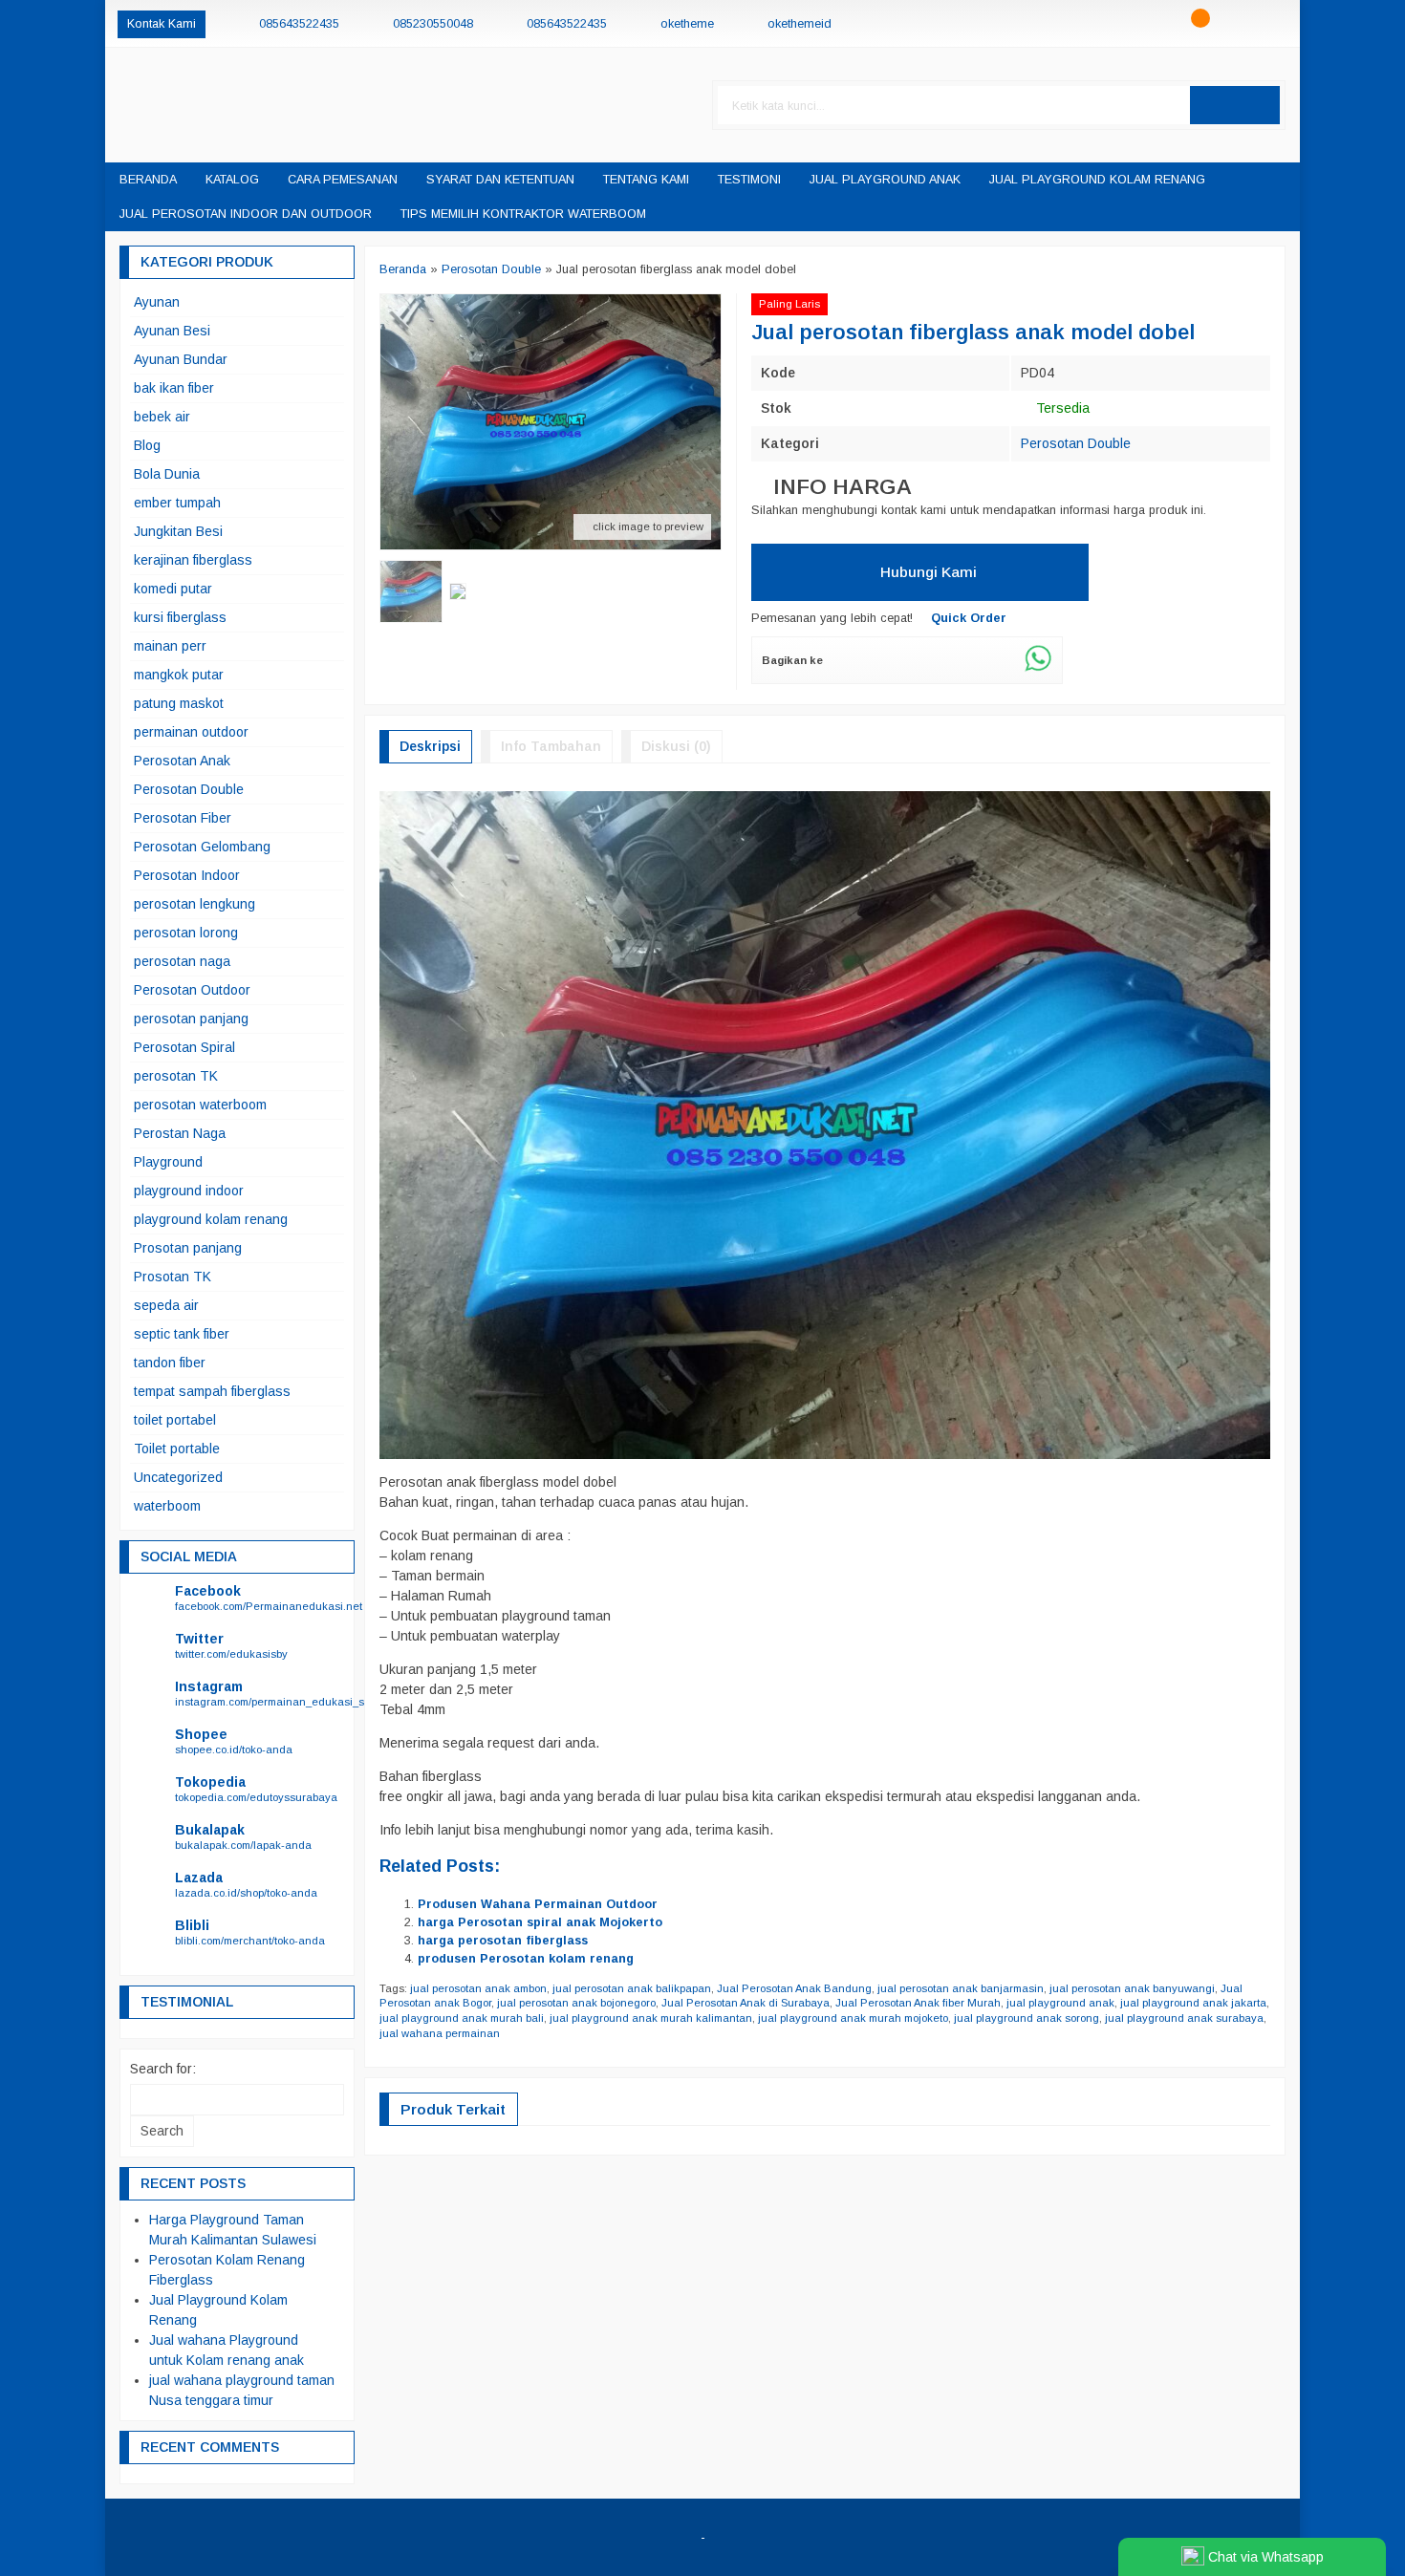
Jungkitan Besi (178, 531)
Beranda (148, 180)
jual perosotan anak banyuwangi (1132, 1988)
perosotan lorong (186, 933)
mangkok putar (179, 675)
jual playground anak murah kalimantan (651, 2018)
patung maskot (179, 703)
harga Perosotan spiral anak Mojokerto (540, 1922)
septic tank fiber (182, 1334)
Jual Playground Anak (885, 180)
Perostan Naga (180, 1133)
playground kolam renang (211, 1219)
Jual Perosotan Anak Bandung (794, 1988)
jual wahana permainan (440, 2033)
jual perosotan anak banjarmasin (961, 1988)
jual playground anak (1060, 2003)
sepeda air (166, 1305)
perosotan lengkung (195, 904)
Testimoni (749, 180)
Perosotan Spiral (184, 1047)
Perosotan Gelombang (202, 847)
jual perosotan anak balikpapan (632, 1988)
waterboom (167, 1506)
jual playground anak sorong (1027, 2018)
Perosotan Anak (182, 761)
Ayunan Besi (172, 331)
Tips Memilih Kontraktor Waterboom (523, 214)
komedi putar (173, 589)
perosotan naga (182, 961)
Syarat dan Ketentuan (500, 180)
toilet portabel (175, 1420)
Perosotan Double (1076, 443)
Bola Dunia (167, 474)
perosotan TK (176, 1076)
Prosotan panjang (188, 1248)
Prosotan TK (173, 1277)
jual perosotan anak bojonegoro (576, 2003)
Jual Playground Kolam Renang (1097, 180)
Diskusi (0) (676, 746)
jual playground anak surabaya (1184, 2018)
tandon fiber (170, 1363)
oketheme (687, 24)
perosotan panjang (191, 1019)
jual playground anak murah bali (462, 2018)
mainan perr (170, 646)
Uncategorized (178, 1477)
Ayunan (157, 302)
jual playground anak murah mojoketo (853, 2018)
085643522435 (299, 24)
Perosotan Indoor (187, 875)
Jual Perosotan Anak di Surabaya (746, 2003)
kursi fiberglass (180, 617)
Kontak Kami (162, 24)
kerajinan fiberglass (193, 560)
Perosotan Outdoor (192, 990)
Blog (147, 445)
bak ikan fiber (174, 388)
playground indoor (189, 1191)
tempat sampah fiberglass (212, 1391)
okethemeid (800, 24)
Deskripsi (430, 746)
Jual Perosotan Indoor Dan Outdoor (246, 214)
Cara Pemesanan (343, 180)
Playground (168, 1162)
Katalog (232, 180)
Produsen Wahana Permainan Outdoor (538, 1904)
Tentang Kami (646, 180)
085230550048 (433, 24)
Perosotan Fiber (183, 818)
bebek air (162, 417)
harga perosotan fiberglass (503, 1941)
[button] (1235, 105)
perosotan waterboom (200, 1105)
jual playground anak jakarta (1193, 2003)
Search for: (163, 2069)
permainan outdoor (191, 732)
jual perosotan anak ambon (478, 1988)
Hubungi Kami (927, 572)
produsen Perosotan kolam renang (526, 1959)
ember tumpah (177, 503)
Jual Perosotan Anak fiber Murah (918, 2003)
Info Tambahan (551, 746)
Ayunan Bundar (181, 359)
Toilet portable (177, 1449)
